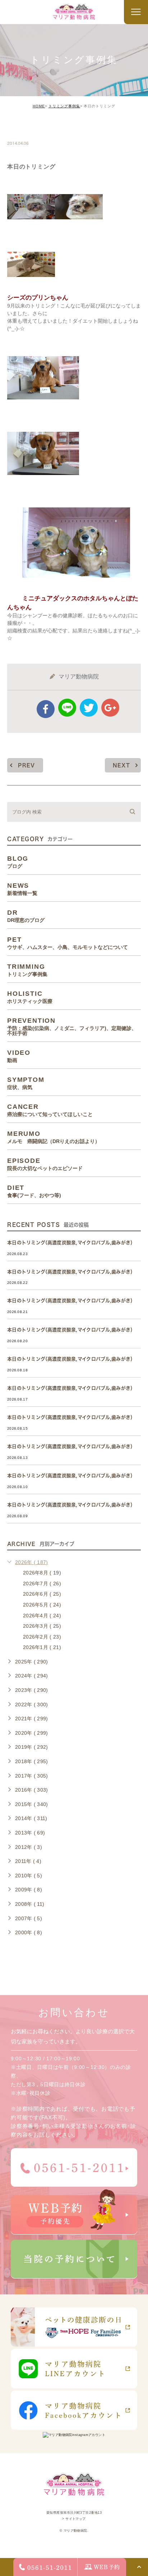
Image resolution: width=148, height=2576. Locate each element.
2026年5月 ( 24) (42, 1605)
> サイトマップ (74, 2519)
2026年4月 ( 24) (42, 1616)
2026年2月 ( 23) (42, 1637)
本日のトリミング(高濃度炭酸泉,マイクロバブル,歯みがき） (71, 1243)
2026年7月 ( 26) (42, 1583)
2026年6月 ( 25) (42, 1594)
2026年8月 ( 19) (42, 1573)
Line (67, 708)
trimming (29, 128)
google (110, 708)
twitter (89, 708)
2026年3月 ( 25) (42, 1626)
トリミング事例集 (64, 106)
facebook (46, 709)
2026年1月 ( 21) (42, 1647)
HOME (39, 106)
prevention (72, 1026)
